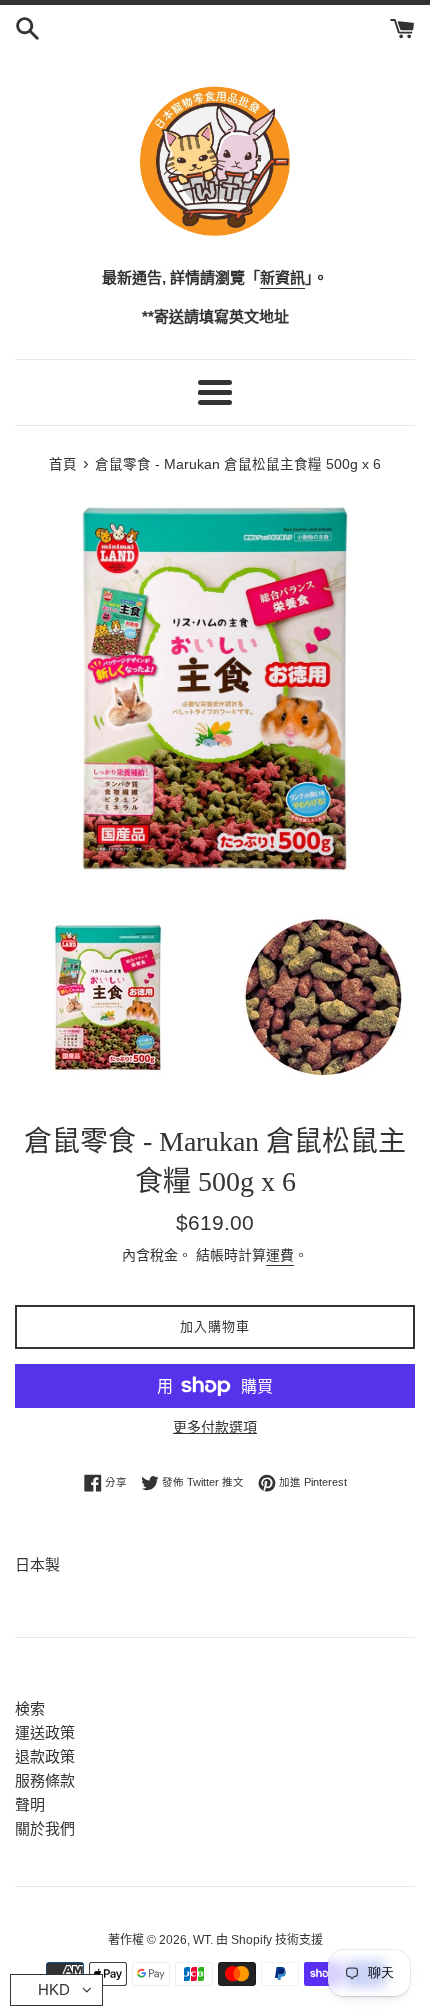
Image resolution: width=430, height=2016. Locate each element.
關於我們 (45, 1828)
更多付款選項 (215, 1427)
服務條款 (45, 1780)
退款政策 (45, 1756)
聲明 (30, 1804)
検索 (30, 1708)
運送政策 (45, 1732)
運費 (280, 1255)
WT (201, 1940)
